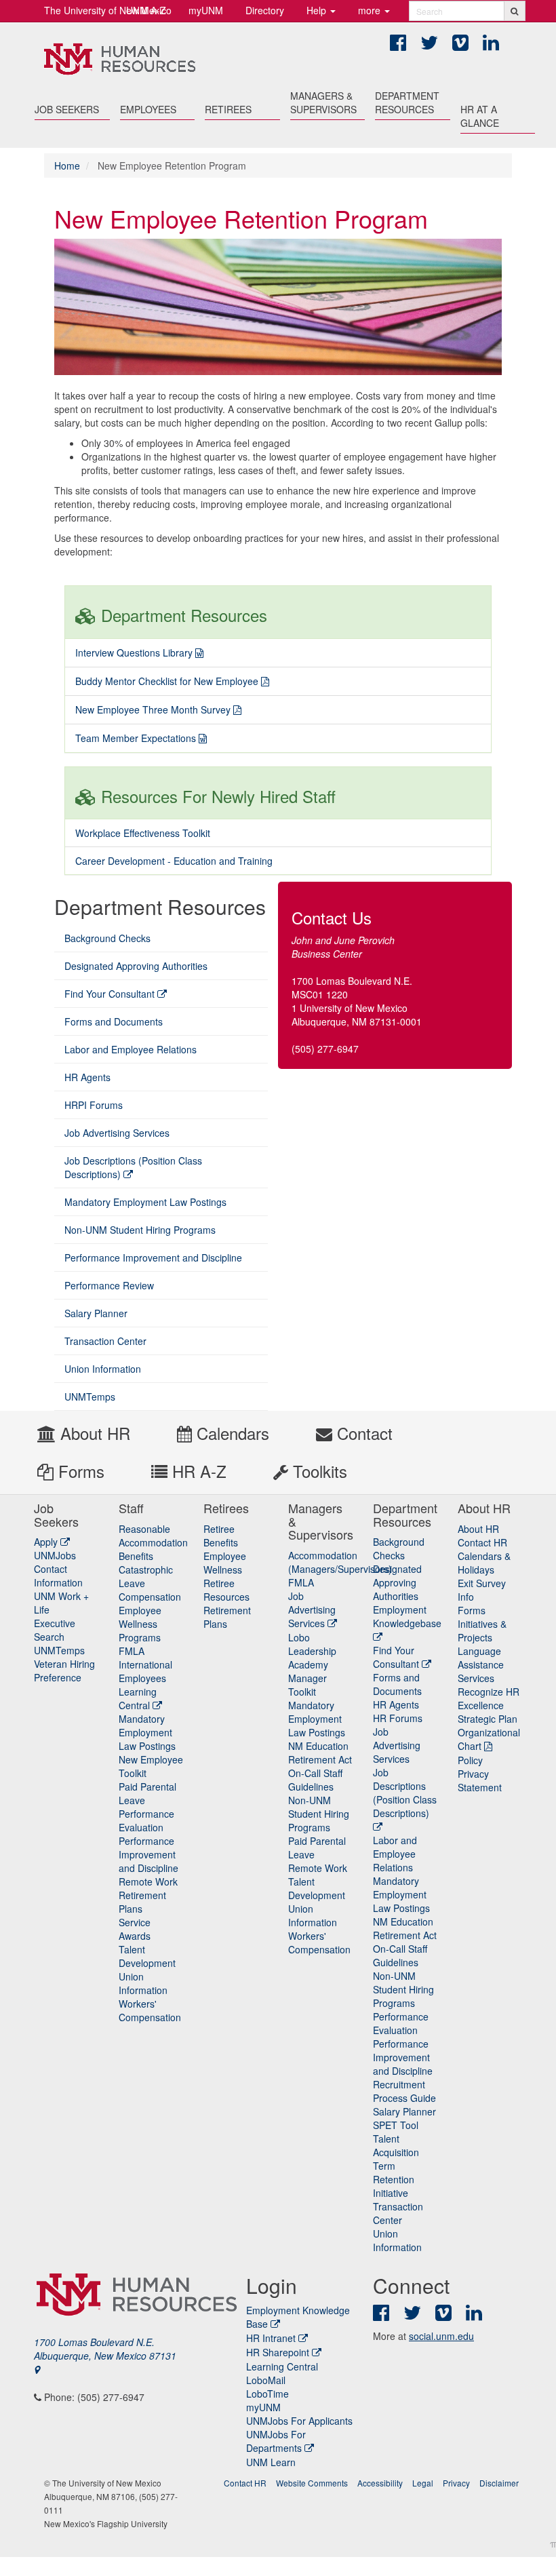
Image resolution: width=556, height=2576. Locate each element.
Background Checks (107, 938)
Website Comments (312, 2483)
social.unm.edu (441, 2336)
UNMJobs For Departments (276, 2441)
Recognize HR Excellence (489, 1698)
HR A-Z (197, 1471)
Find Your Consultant (111, 994)
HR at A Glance (480, 116)
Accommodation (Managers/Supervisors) (340, 1562)
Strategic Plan (488, 1719)
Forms (79, 1471)
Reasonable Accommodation (153, 1536)
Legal (423, 2483)
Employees (148, 109)
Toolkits (318, 1471)
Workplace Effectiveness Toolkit (143, 833)
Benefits (136, 1556)
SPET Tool (396, 2125)
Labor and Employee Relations (131, 1049)
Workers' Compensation (150, 2010)
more (371, 10)
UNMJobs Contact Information (58, 1569)
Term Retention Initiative (394, 2179)
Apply (47, 1542)
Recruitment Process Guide (404, 2091)
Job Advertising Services (117, 1133)
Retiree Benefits (221, 1536)
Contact (362, 1433)
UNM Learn (271, 2462)
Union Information (103, 1369)
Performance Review (109, 1285)
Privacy (456, 2483)
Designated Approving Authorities (136, 966)
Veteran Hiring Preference (64, 1671)
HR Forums (398, 1718)
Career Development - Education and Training (174, 861)
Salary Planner (96, 1313)
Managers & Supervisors (323, 102)
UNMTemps (90, 1397)
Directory (265, 10)
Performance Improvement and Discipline (153, 1257)
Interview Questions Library (134, 652)
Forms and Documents (114, 1021)
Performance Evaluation (146, 1820)
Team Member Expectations (136, 738)
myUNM (206, 10)
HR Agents (87, 1077)
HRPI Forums (94, 1105)
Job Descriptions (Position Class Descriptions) (133, 1167)
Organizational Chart (489, 1739)
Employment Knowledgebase (407, 1616)
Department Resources (407, 102)
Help (318, 10)
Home (67, 165)
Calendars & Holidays (484, 1563)
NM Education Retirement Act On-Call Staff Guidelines (320, 1766)
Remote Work (148, 1881)
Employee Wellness (225, 1563)
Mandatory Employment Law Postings (145, 1202)
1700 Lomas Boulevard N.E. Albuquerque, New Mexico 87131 (105, 2349)
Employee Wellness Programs (140, 1624)
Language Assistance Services (481, 1664)
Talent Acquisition (396, 2145)
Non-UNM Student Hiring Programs (140, 1230)
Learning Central (138, 1698)
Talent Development (147, 1956)
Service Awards (135, 1929)
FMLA (132, 1651)
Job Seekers (67, 109)
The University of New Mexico (108, 10)
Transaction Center (105, 1341)
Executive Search (55, 1630)
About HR (93, 1433)
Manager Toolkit (307, 1685)
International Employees (145, 1671)
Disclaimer (499, 2483)
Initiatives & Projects (482, 1631)
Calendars (231, 1433)
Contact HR (482, 1542)
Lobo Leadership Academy (312, 1651)
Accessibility (380, 2483)
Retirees (228, 109)
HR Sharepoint (278, 2352)
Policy (470, 1760)
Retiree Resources (226, 1590)
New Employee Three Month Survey (153, 709)
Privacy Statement (480, 1780)
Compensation (150, 1597)
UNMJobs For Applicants (299, 2421)
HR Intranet (271, 2338)
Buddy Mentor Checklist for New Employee (167, 681)
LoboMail (266, 2380)
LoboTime (267, 2394)
